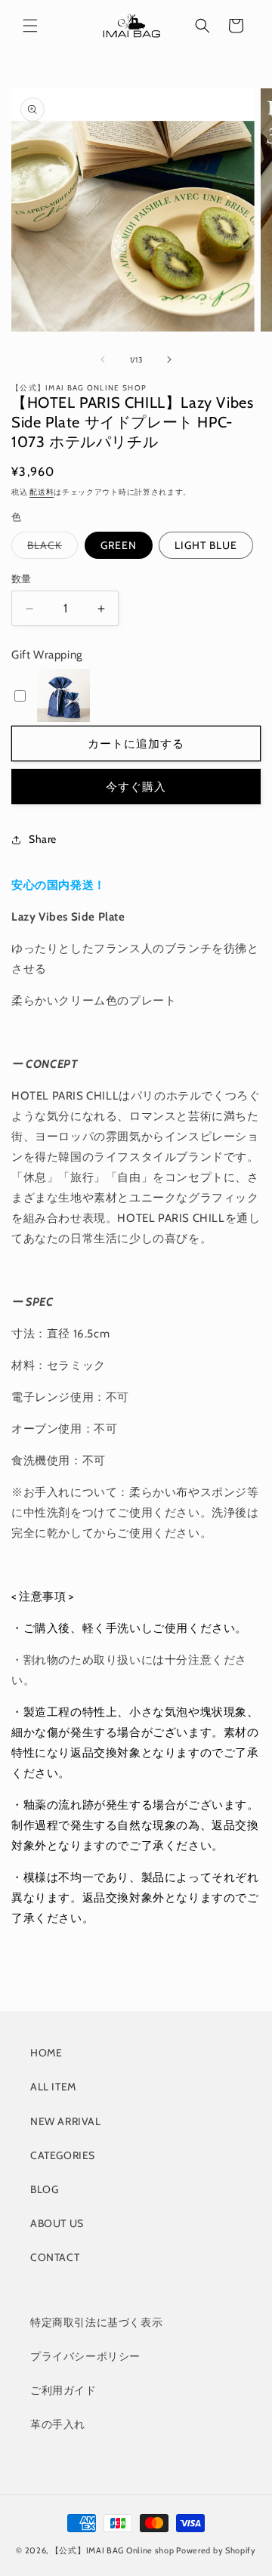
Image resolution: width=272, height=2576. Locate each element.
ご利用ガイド (63, 2390)
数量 (22, 578)
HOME (46, 2053)
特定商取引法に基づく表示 (96, 2322)
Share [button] (43, 839)
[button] (30, 26)
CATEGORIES (63, 2155)
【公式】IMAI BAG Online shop (113, 2550)
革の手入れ (58, 2424)
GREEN (119, 545)
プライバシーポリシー (85, 2356)
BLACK (50, 548)
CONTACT (55, 2257)
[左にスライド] (103, 359)
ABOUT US (57, 2223)
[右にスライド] (169, 359)
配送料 (42, 492)
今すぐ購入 (136, 787)
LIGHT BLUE (206, 545)
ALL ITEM (53, 2087)
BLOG (44, 2189)
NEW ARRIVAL (66, 2121)
